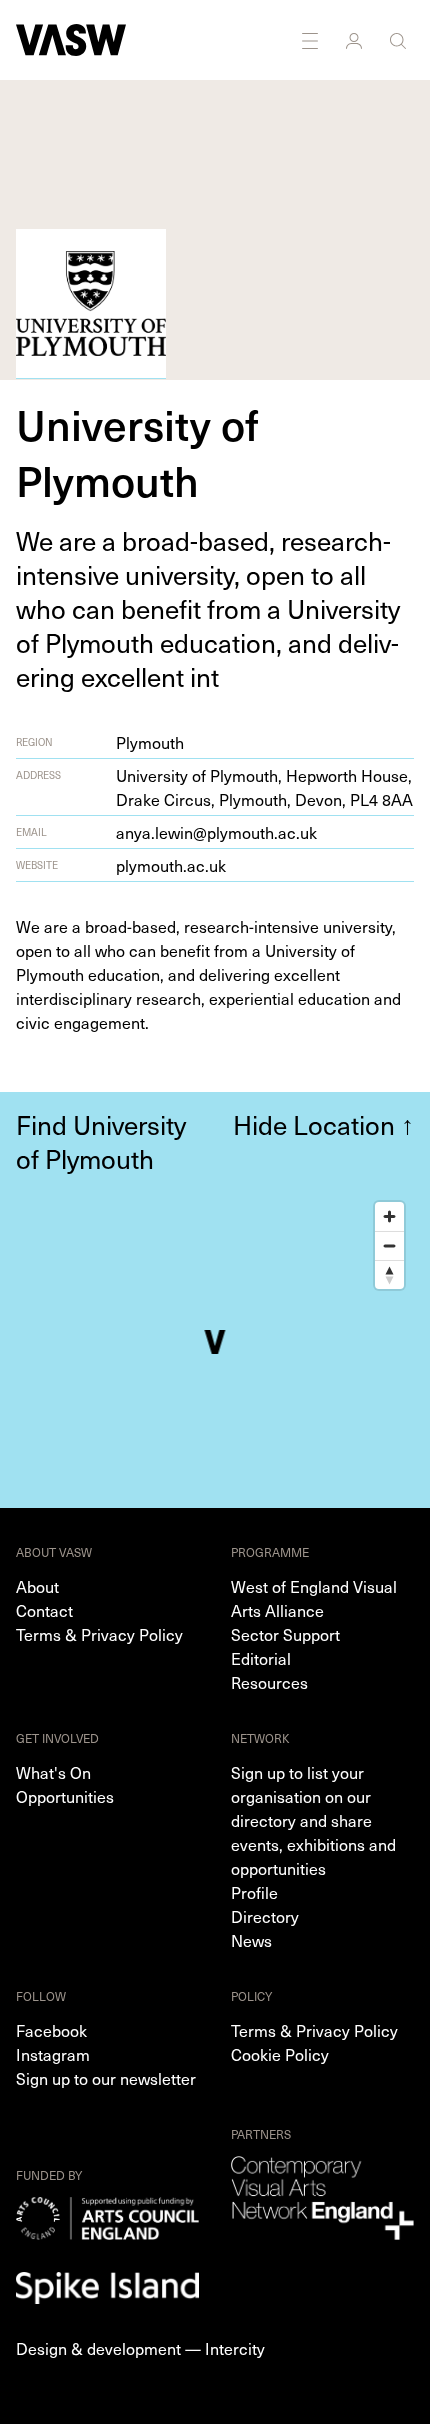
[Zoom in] (389, 1216)
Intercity (235, 2348)
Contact (44, 1610)
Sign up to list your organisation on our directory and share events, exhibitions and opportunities (313, 1820)
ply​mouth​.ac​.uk (171, 865)
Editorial (261, 1658)
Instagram (53, 2054)
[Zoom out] (389, 1245)
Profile (254, 1892)
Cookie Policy (280, 2054)
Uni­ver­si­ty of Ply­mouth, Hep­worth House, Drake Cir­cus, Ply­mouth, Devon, (264, 787)
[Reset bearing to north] (389, 1274)
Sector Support (285, 1634)
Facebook (51, 2030)
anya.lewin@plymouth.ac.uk (216, 832)
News (251, 1940)
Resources (269, 1682)
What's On (53, 1772)
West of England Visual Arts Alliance (314, 1598)
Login (356, 40)
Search (400, 40)
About (37, 1586)
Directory (265, 1916)
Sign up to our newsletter (106, 2078)
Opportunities (65, 1796)
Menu (312, 40)
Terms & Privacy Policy (99, 1634)
